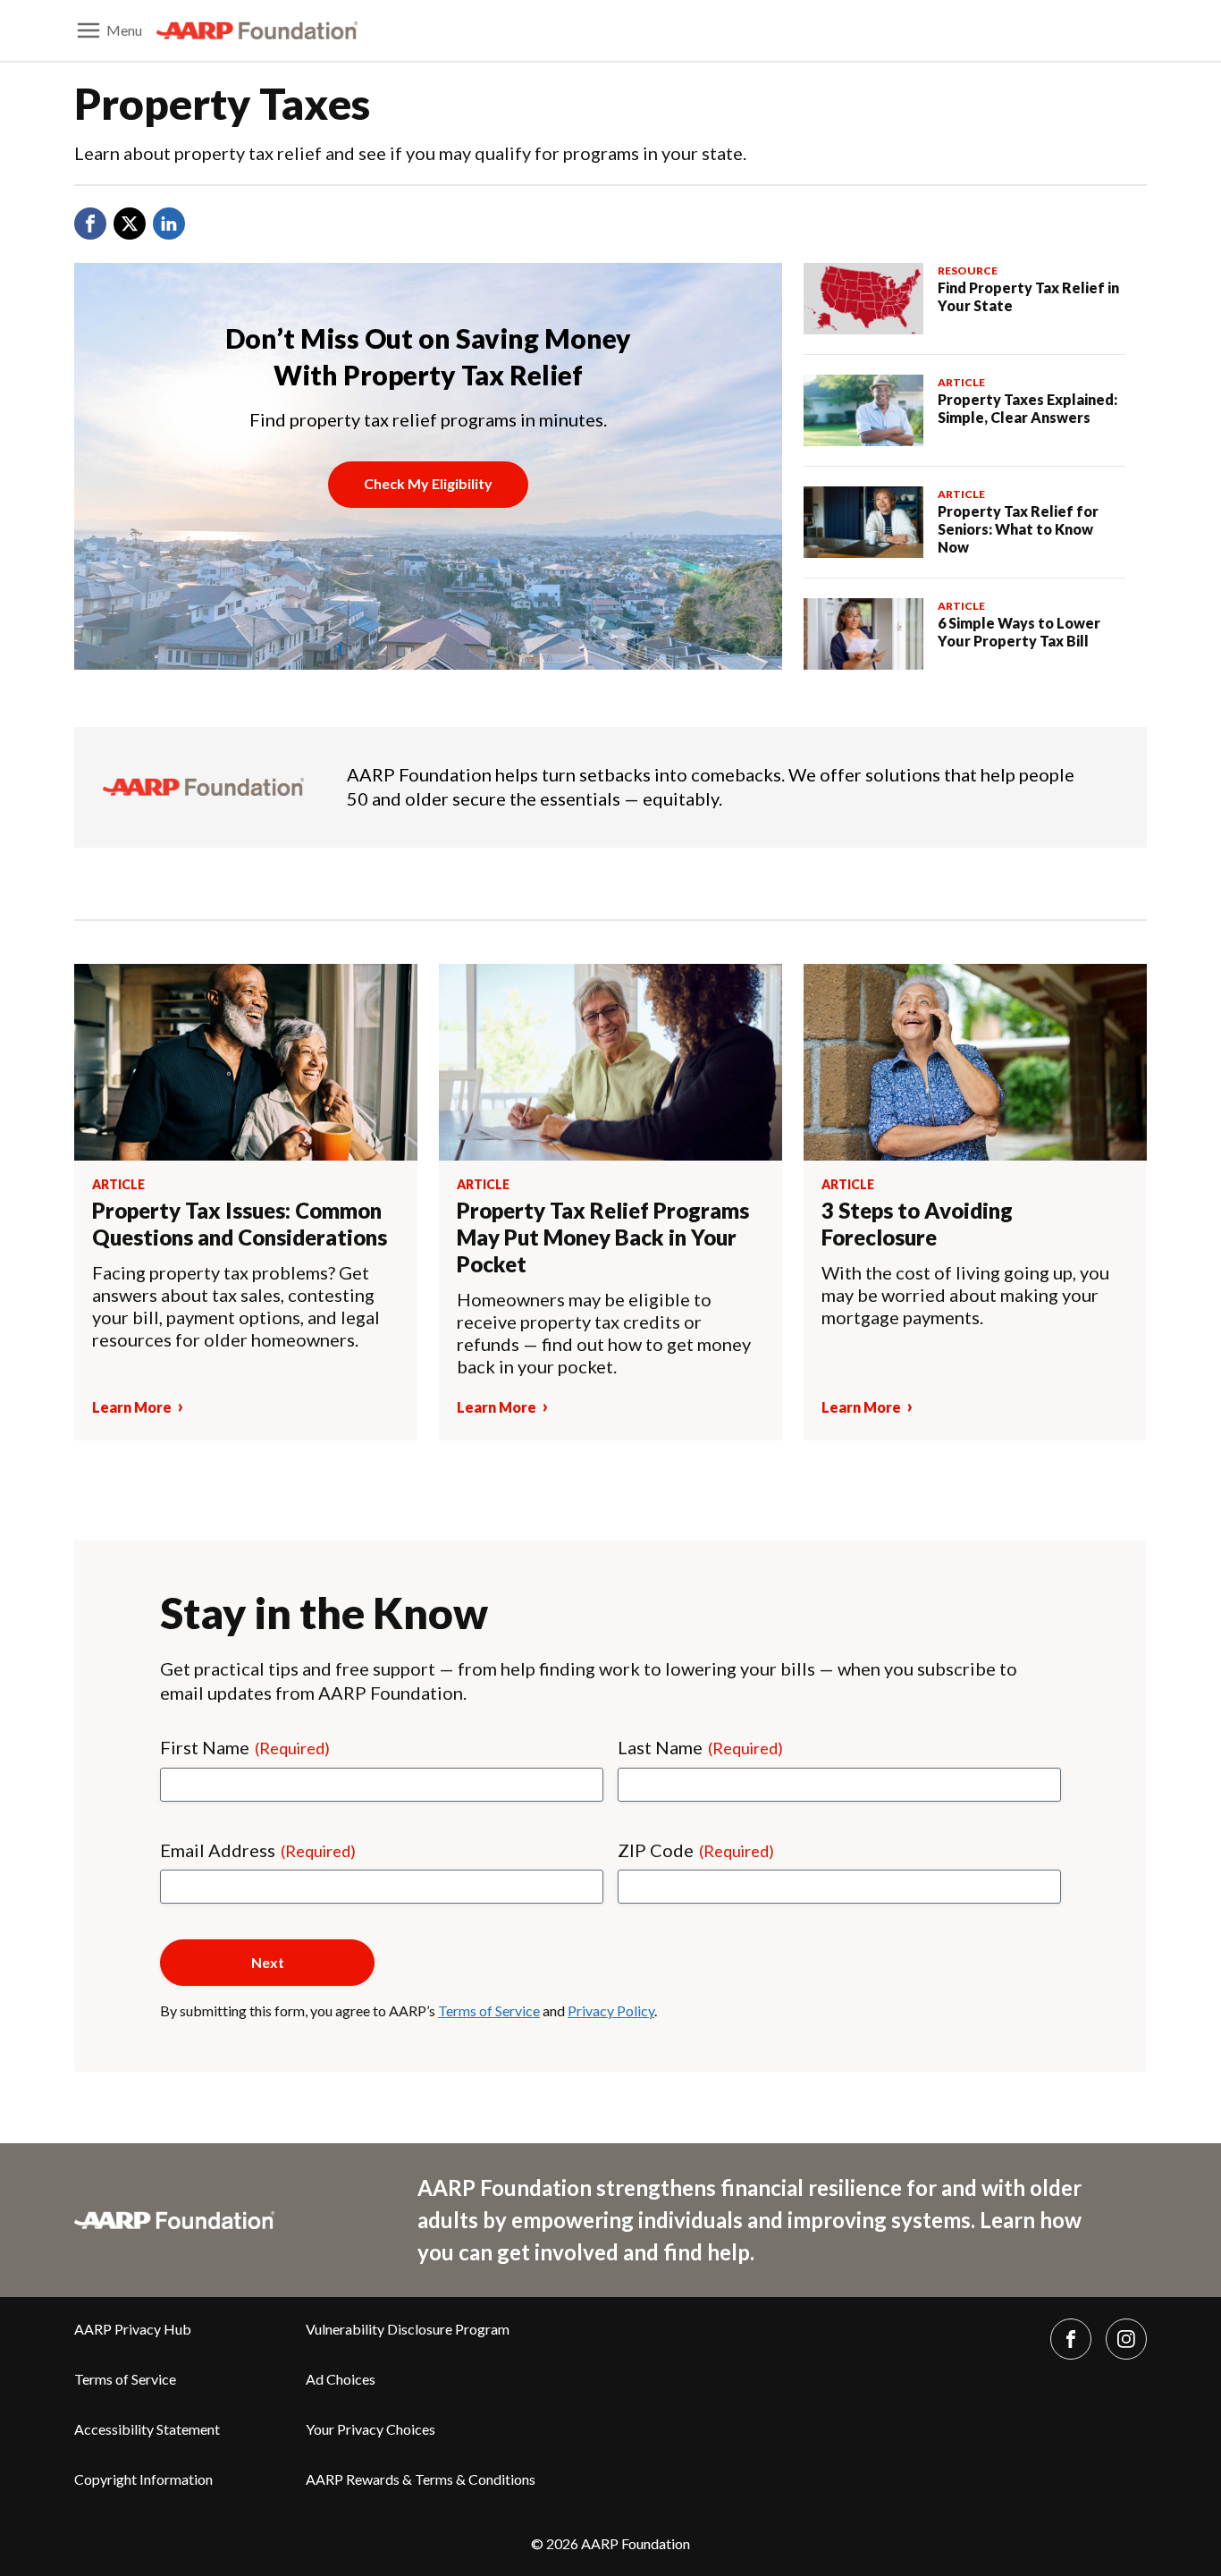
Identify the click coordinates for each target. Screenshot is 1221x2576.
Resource (968, 270)
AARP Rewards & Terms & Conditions (421, 2479)
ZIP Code (696, 1850)
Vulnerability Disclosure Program (408, 2329)
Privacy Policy (611, 2010)
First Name (245, 1747)
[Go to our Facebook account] (1071, 2339)
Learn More (132, 1407)
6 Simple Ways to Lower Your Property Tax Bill (1019, 632)
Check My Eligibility (428, 483)
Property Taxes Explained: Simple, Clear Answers (1027, 408)
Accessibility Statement (147, 2429)
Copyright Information (143, 2479)
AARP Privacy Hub (133, 2329)
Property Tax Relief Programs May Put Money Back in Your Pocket (603, 1237)
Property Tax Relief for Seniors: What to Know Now (1018, 529)
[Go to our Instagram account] (1126, 2339)
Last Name (700, 1747)
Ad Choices (341, 2379)
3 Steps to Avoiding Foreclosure (917, 1224)
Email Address (258, 1850)
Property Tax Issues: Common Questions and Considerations (240, 1224)
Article (961, 382)
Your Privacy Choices (371, 2429)
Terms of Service (489, 2010)
